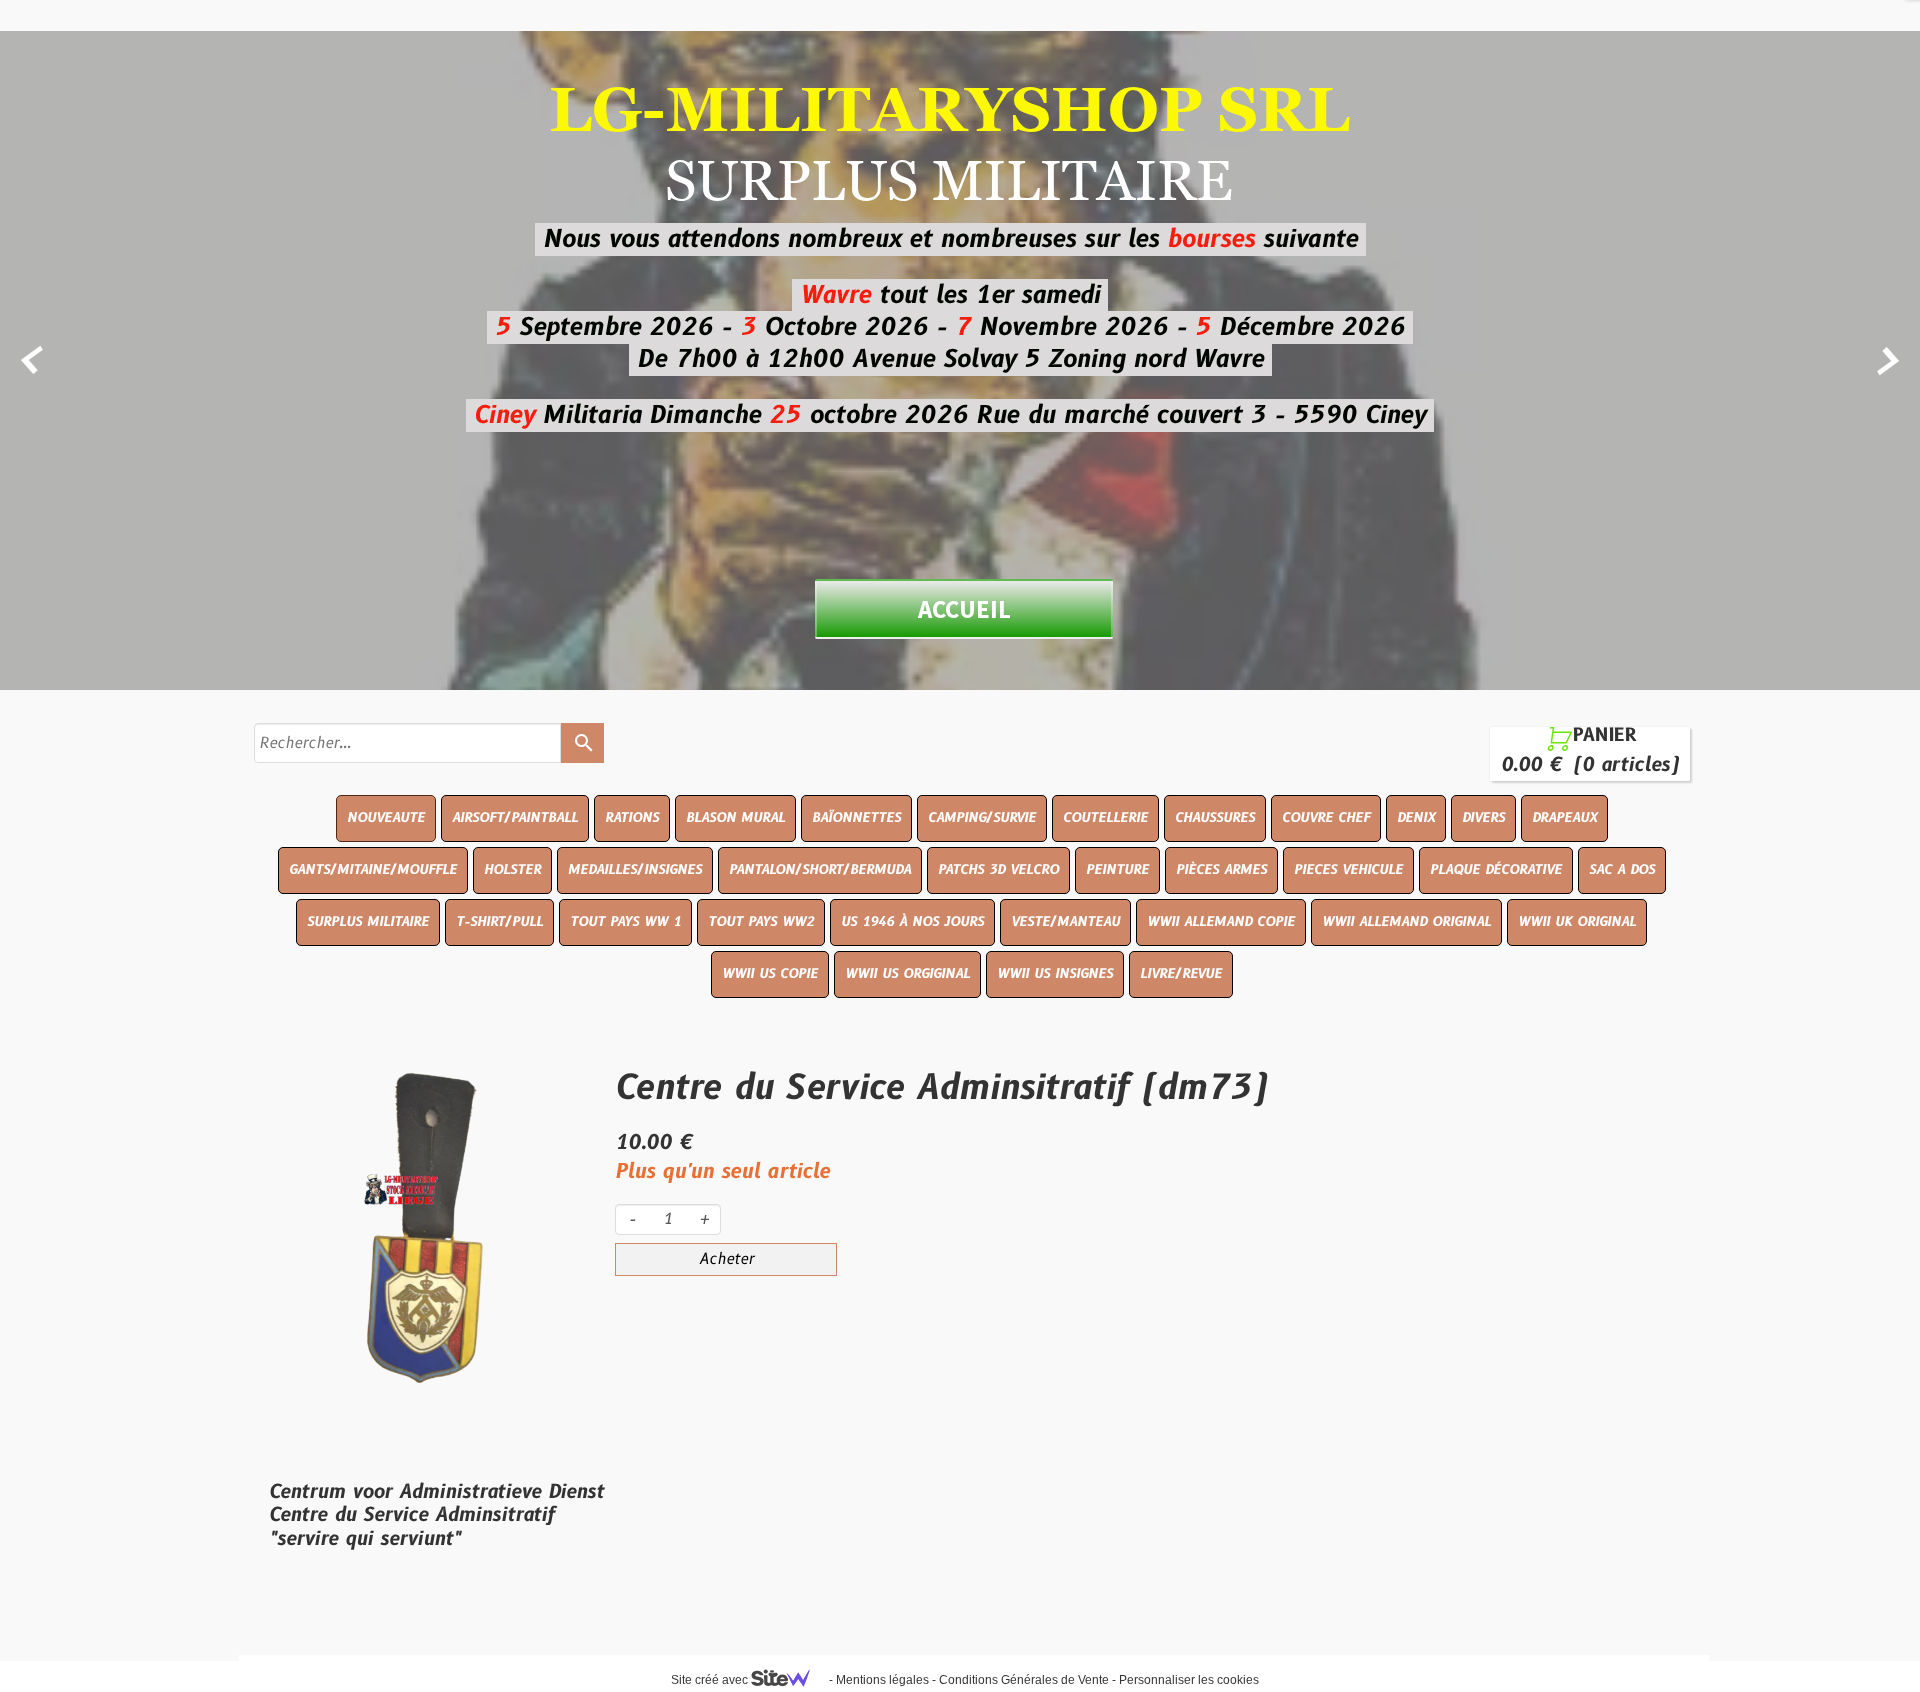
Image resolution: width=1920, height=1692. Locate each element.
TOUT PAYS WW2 (761, 922)
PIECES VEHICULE (1348, 870)
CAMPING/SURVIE (982, 818)
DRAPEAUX (1564, 818)
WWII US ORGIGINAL (907, 974)
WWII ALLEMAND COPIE (1221, 922)
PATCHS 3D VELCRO (998, 870)
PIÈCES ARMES (1221, 870)
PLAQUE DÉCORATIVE (1496, 870)
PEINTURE (1117, 870)
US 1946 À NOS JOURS (912, 922)
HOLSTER (512, 870)
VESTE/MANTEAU (1065, 922)
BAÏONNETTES (856, 818)
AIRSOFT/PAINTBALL (515, 818)
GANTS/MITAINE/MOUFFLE (373, 870)
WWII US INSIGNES (1055, 974)
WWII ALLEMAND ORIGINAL (1406, 922)
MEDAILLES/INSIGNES (635, 870)
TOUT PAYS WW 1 (625, 922)
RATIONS (632, 818)
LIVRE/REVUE (1181, 974)
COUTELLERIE (1105, 818)
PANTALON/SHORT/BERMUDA (820, 870)
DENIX (1416, 818)
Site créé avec (711, 1680)
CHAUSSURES (1215, 818)
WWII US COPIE (770, 974)
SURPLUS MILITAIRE (368, 922)
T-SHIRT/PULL (499, 922)
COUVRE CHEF (1326, 818)
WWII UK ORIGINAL (1577, 922)
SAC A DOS (1622, 870)
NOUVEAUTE (386, 818)
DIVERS (1483, 818)
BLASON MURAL (735, 818)
